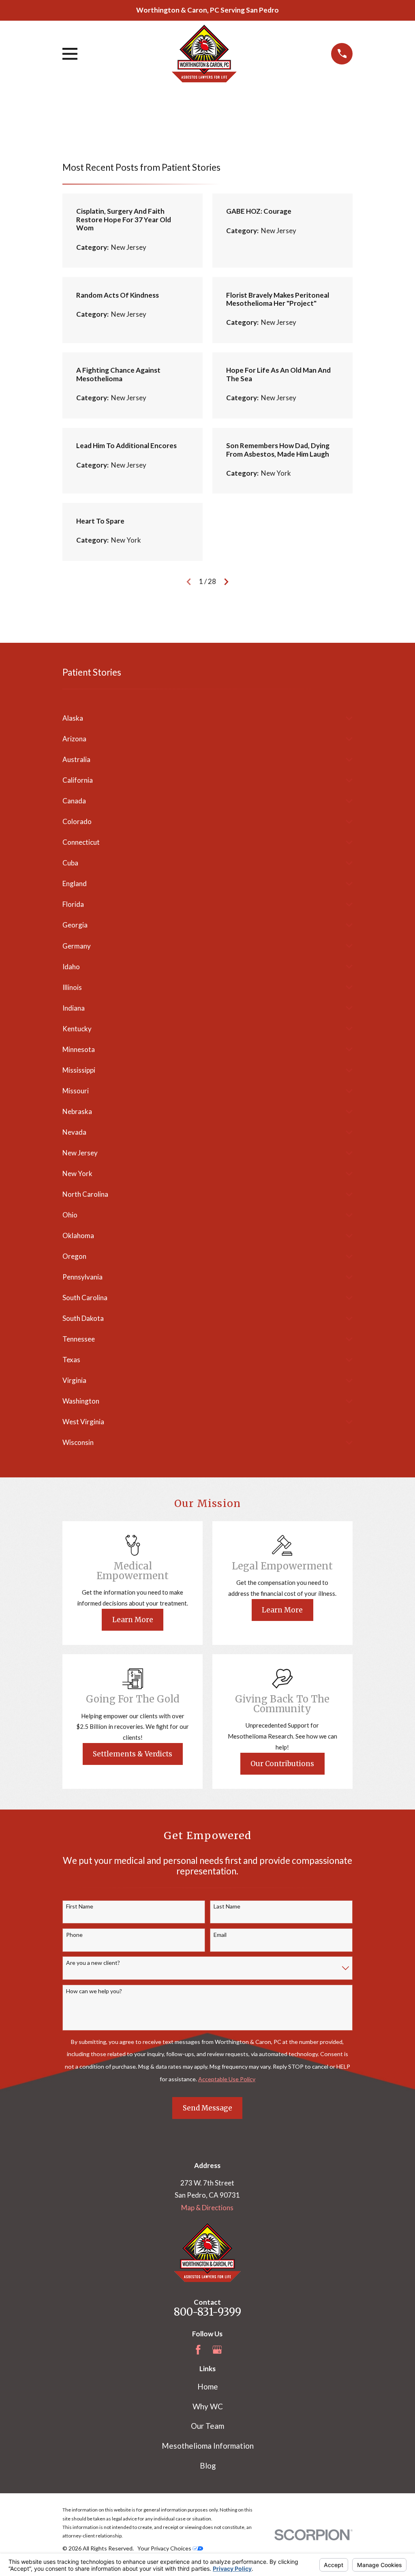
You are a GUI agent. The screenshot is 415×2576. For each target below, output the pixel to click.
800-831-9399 (207, 2312)
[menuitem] (202, 718)
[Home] (204, 54)
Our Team (207, 2426)
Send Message (207, 2108)
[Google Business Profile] (217, 2350)
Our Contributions (282, 1764)
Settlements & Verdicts (133, 1754)
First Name (80, 1906)
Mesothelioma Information (208, 2446)
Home (208, 2386)
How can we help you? (94, 1991)
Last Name (227, 1906)
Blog (208, 2465)
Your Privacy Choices (165, 2548)
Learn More (133, 1620)
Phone (74, 1935)
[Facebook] (198, 2350)
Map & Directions (207, 2208)
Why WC (208, 2406)
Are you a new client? (93, 1963)
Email (220, 1935)
